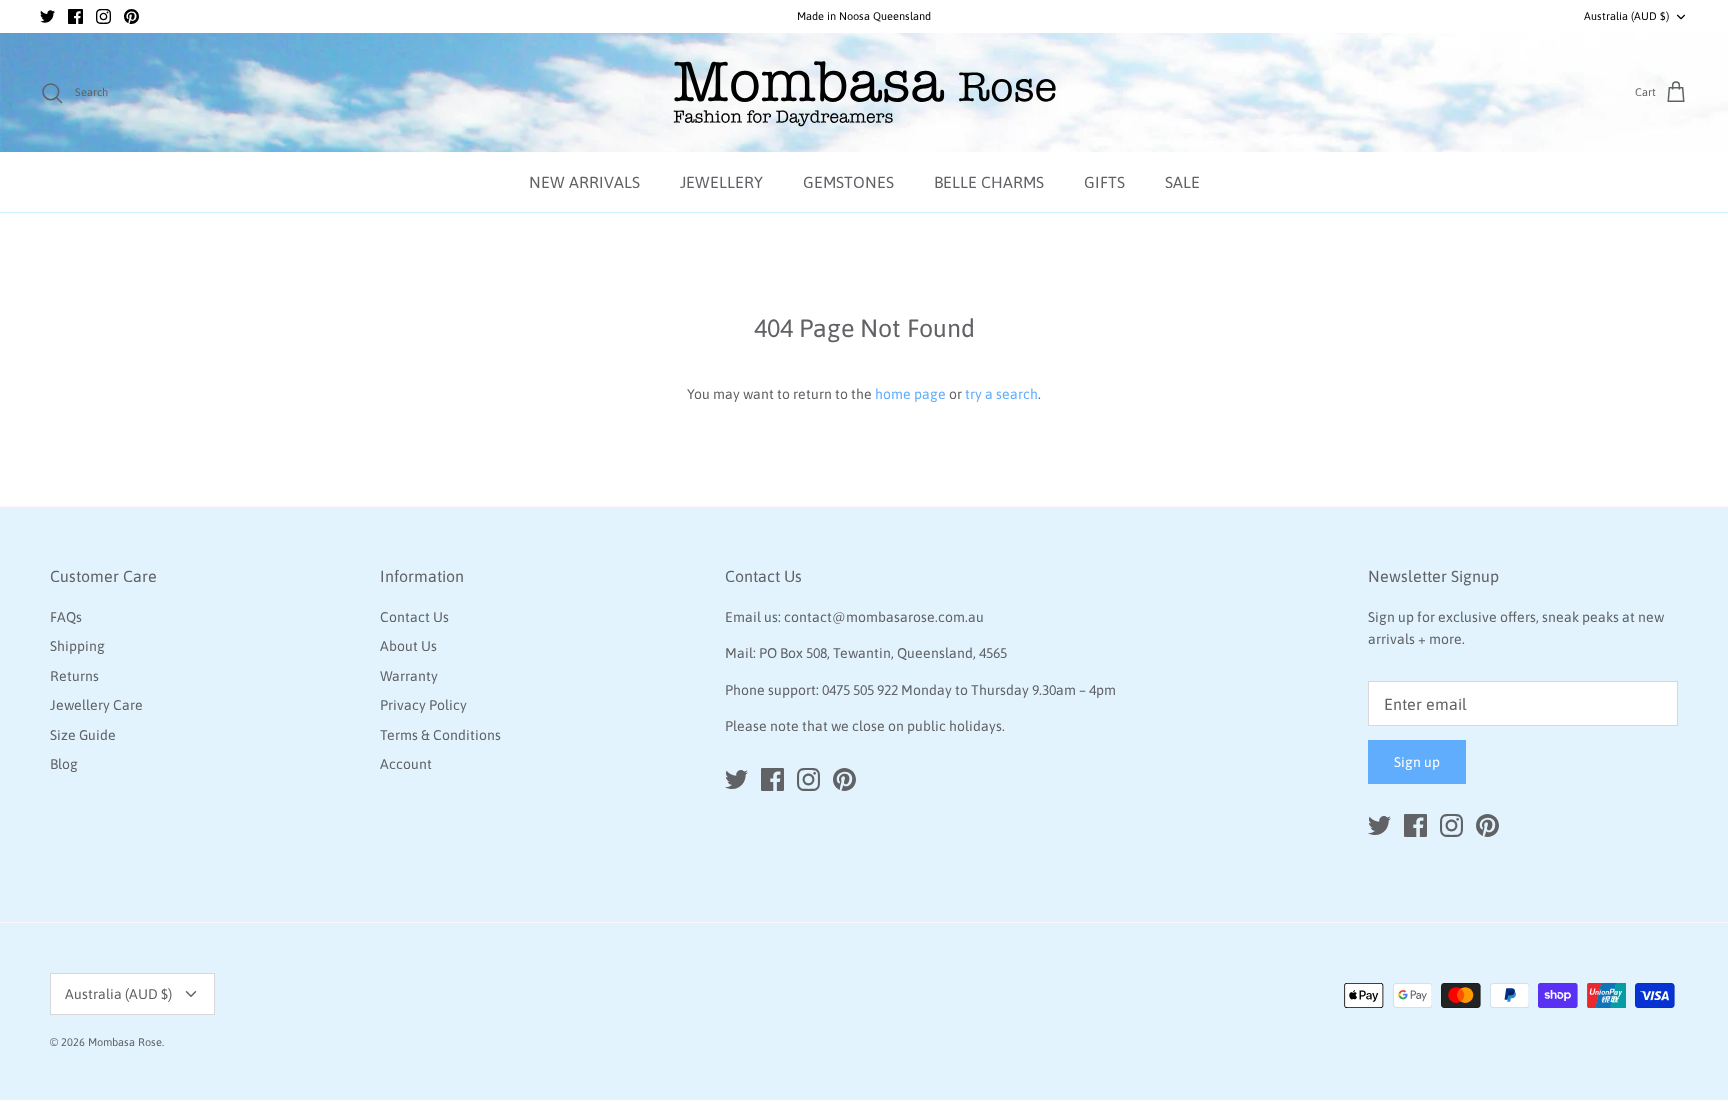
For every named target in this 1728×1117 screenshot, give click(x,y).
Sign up (1417, 762)
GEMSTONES (848, 182)
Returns (74, 676)
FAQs (66, 617)
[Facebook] (75, 16)
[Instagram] (103, 16)
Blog (64, 764)
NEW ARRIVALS (584, 182)
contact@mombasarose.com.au (884, 617)
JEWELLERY (721, 182)
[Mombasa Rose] (864, 93)
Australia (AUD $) (1626, 16)
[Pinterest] (131, 16)
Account (406, 764)
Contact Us (414, 617)
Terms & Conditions (440, 735)
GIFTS (1104, 182)
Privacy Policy (423, 705)
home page (910, 394)
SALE (1182, 182)
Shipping (77, 646)
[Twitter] (47, 16)
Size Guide (83, 735)
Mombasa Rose (125, 1042)
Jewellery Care (96, 705)
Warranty (409, 676)
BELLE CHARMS (989, 182)
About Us (408, 646)
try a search (1001, 394)
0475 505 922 (860, 690)
